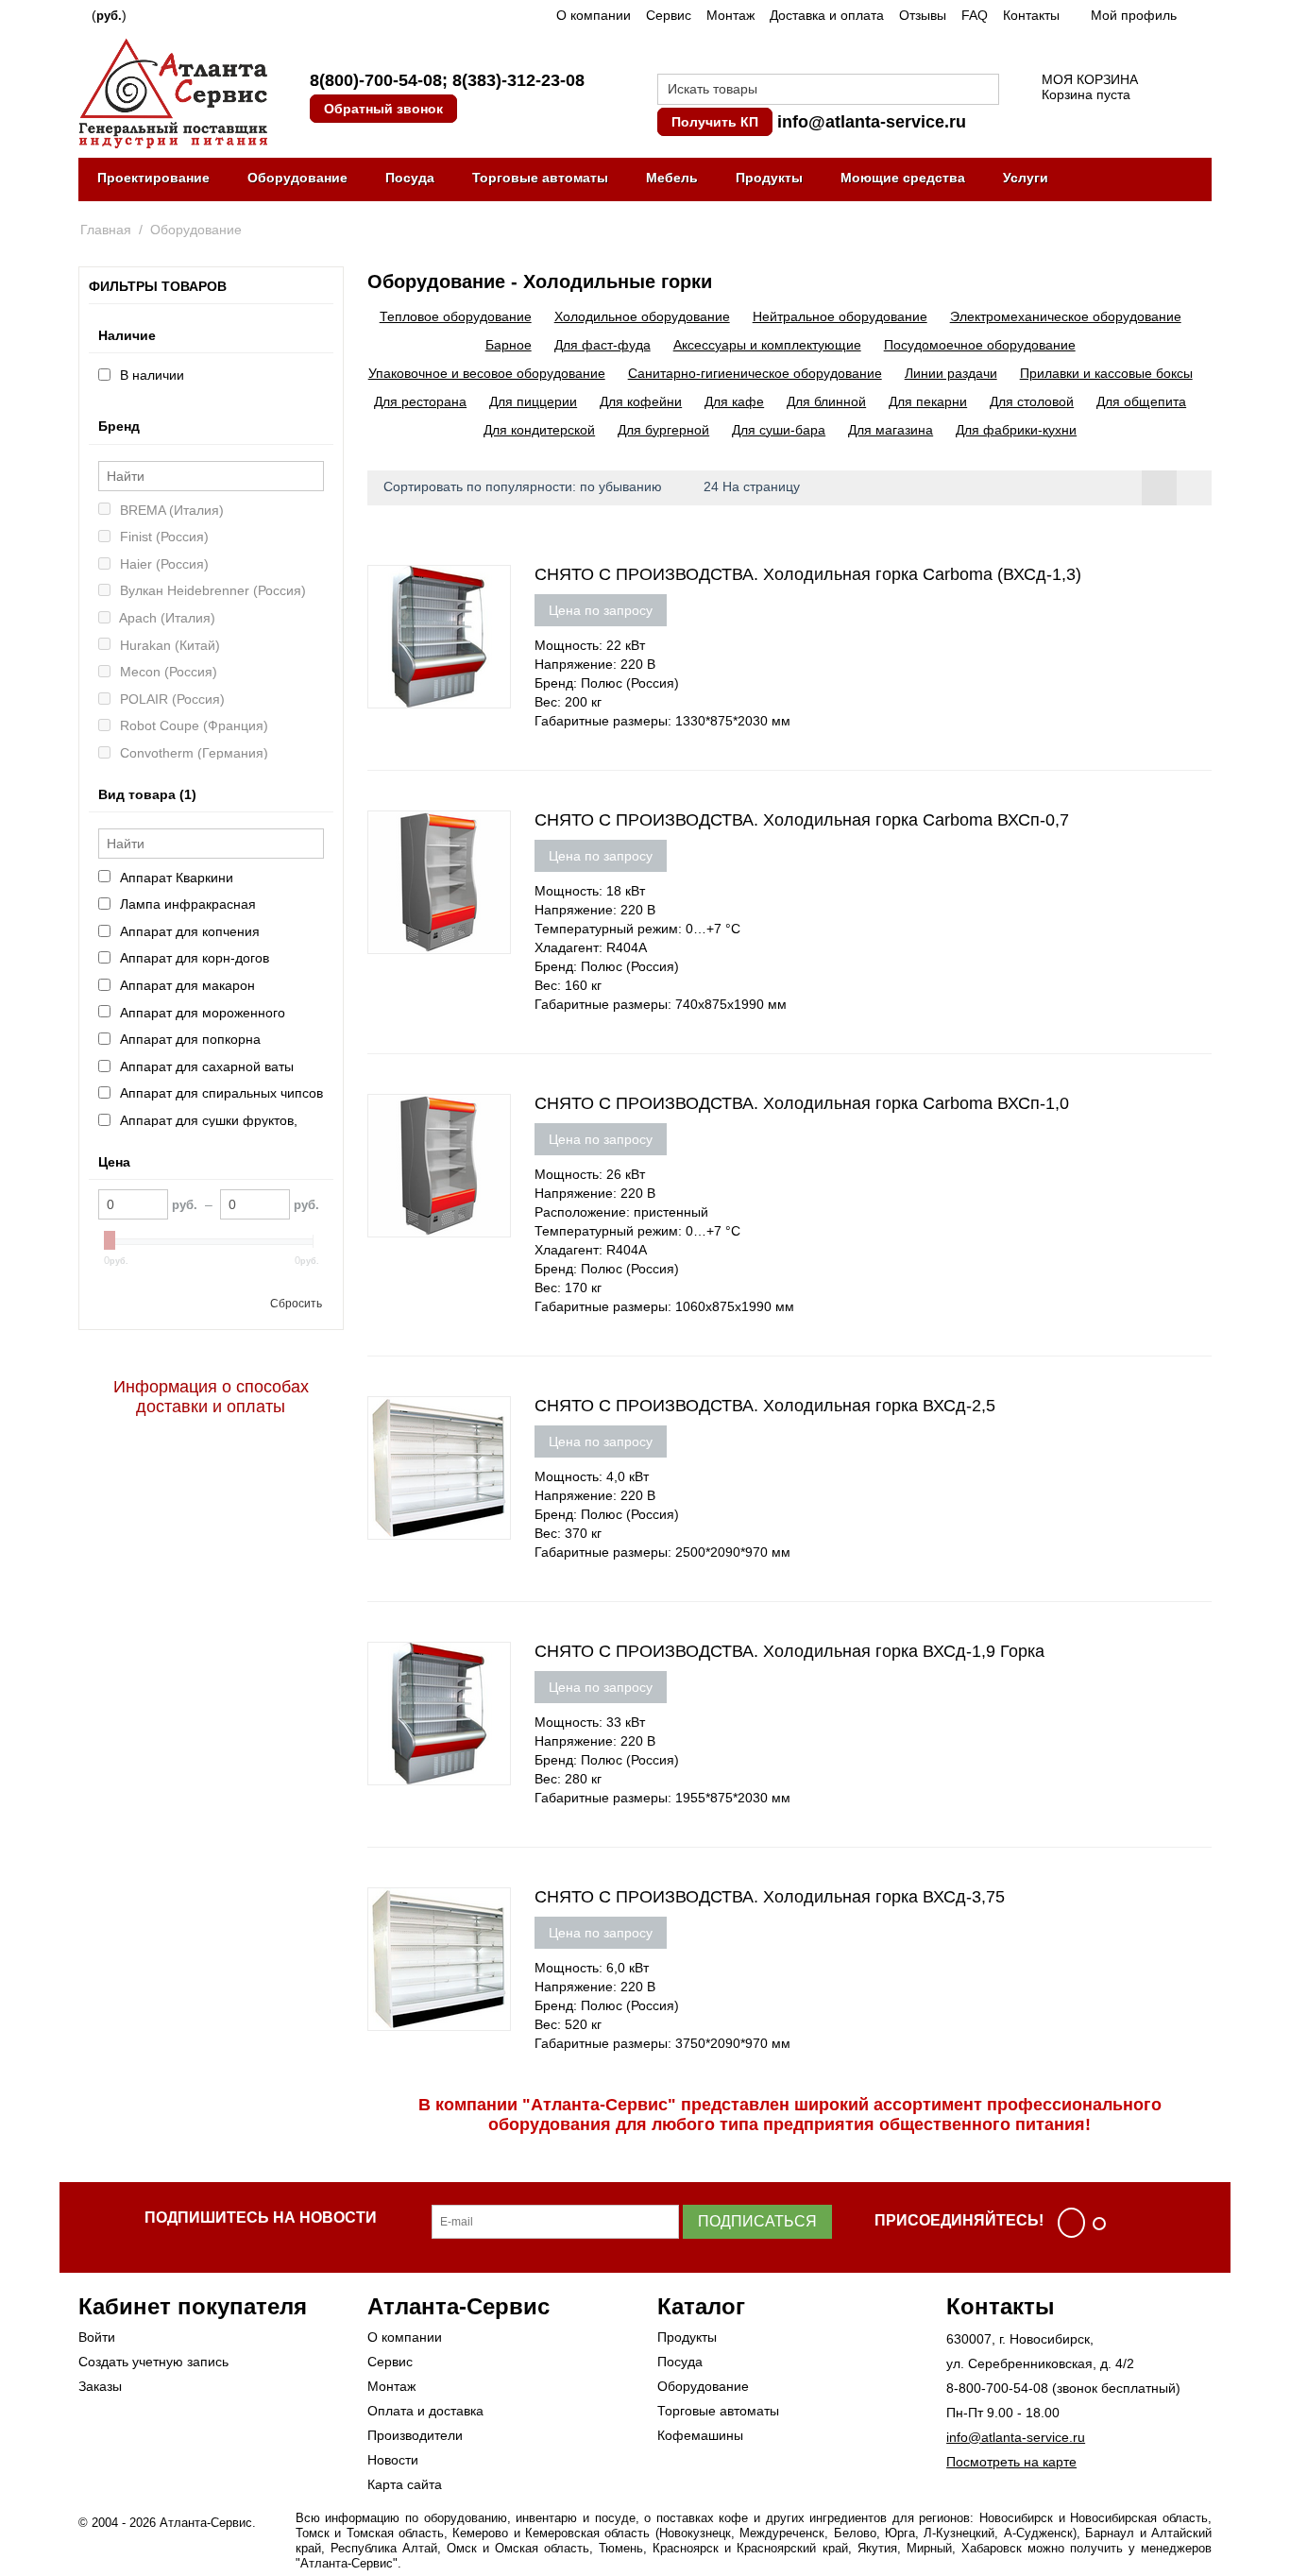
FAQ (975, 15)
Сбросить (296, 1304)
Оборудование (297, 178)
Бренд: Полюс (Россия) (607, 683)
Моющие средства (903, 178)
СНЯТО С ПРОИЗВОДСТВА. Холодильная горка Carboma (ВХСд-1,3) (808, 574)
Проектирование (153, 178)
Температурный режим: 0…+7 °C (637, 929)
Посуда (410, 178)
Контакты (1031, 15)
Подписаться (757, 2221)
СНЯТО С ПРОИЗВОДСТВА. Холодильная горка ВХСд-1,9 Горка (789, 1651)
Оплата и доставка (425, 2411)
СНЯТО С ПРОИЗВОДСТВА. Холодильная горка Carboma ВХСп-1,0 (802, 1103)
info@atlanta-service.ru (872, 122)
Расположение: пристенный (621, 1212)
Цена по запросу (601, 610)
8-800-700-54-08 (997, 2388)
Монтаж (730, 15)
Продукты (769, 178)
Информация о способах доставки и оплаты (211, 1397)
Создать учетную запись (153, 2362)
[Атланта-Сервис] (173, 92)
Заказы (100, 2386)
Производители (415, 2435)
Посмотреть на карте (1011, 2462)
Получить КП (715, 122)
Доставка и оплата (827, 15)
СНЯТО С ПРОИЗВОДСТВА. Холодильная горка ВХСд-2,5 (765, 1406)
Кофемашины (700, 2435)
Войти (97, 2337)
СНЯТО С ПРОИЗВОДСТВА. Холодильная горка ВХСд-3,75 (770, 1897)
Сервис (669, 15)
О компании (594, 15)
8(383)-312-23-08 (518, 80)
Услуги (1026, 178)
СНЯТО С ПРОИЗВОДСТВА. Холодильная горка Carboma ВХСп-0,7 (802, 820)
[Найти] (985, 91)
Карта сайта (405, 2484)
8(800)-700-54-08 (376, 80)
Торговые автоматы (540, 178)
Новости (393, 2460)
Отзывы (923, 15)
